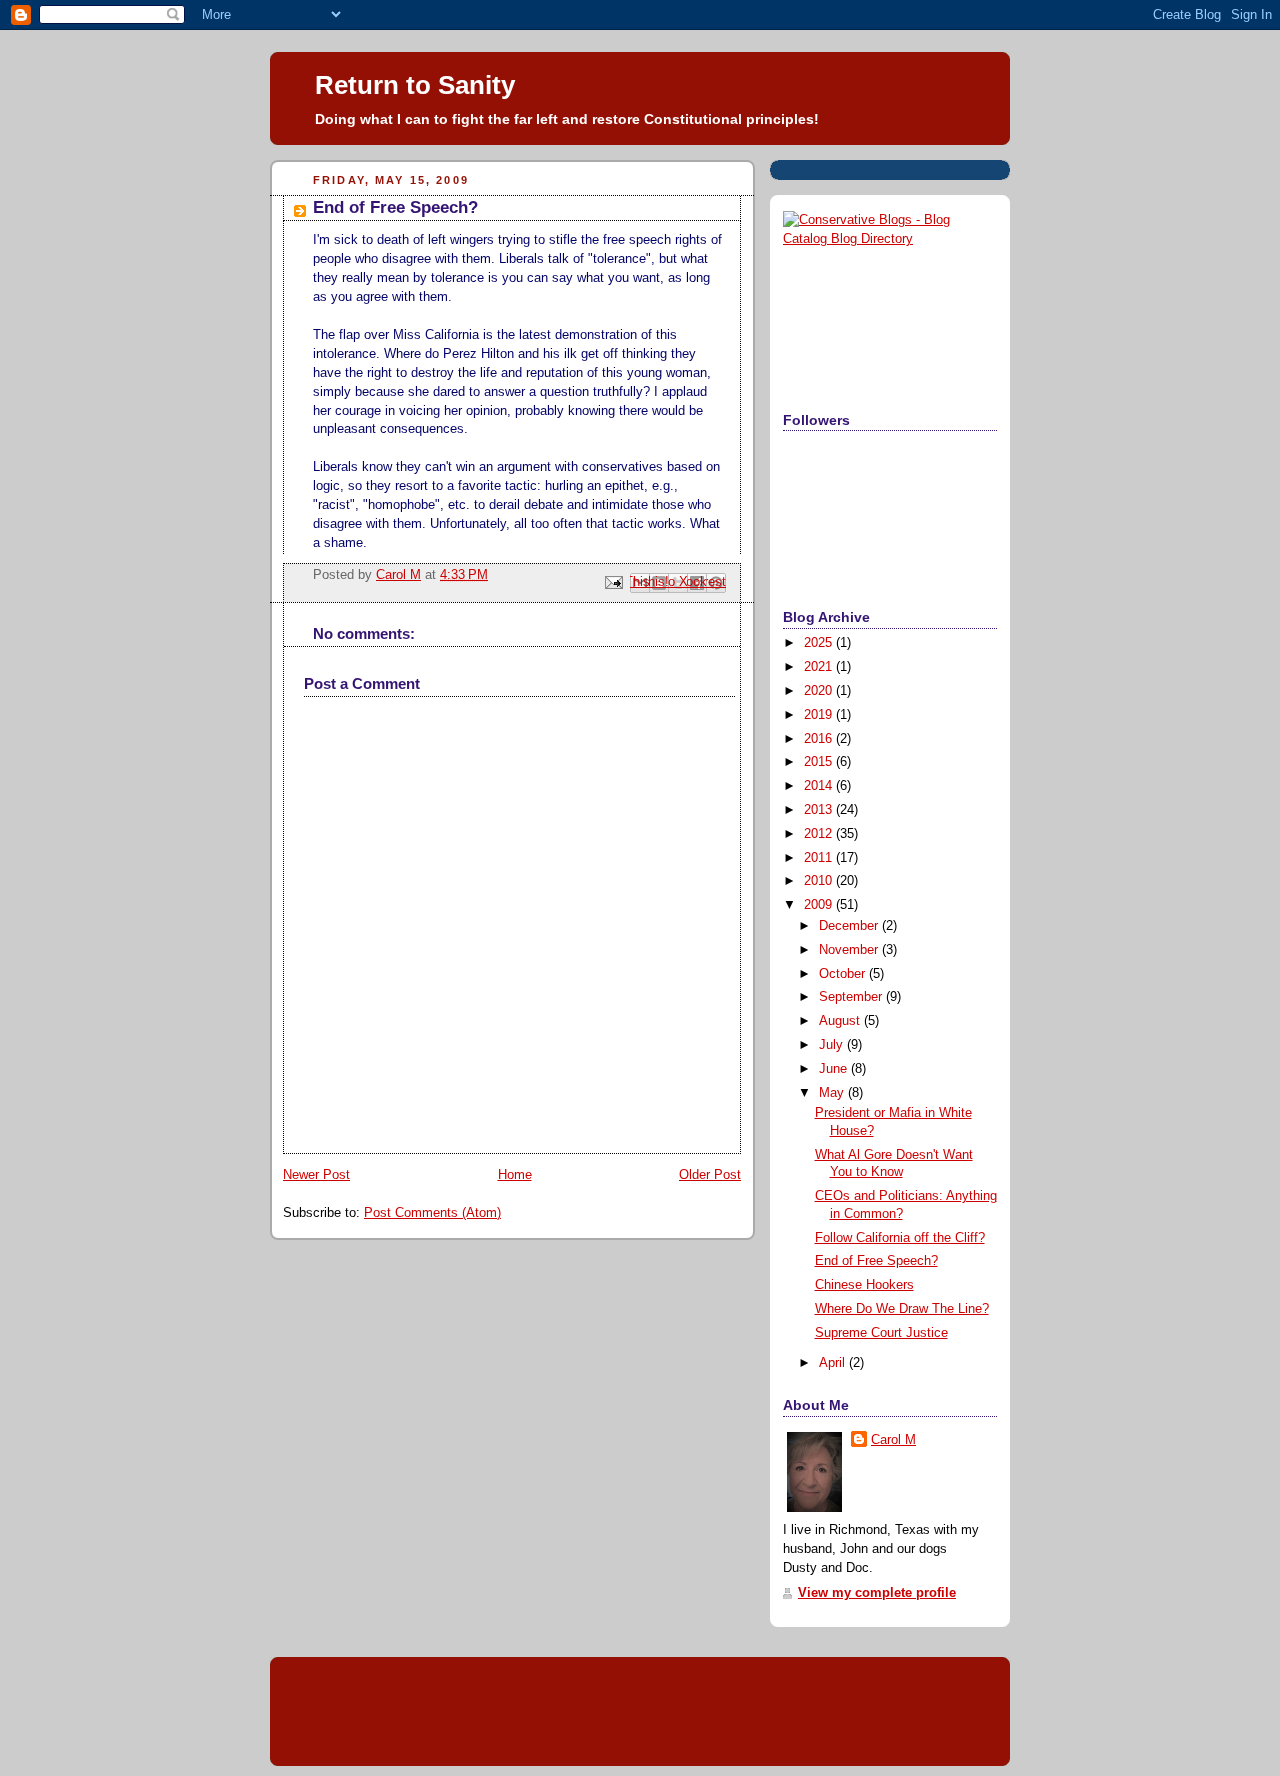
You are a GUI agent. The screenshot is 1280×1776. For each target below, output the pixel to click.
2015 (820, 762)
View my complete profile (877, 1593)
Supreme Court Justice (881, 1333)
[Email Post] (613, 582)
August (841, 1021)
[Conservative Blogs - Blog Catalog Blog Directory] (890, 239)
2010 (820, 881)
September (852, 997)
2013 (820, 810)
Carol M (893, 1440)
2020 (820, 691)
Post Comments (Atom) (432, 1213)
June (835, 1069)
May (833, 1093)
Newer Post (316, 1175)
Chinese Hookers (864, 1285)
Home (515, 1175)
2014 (820, 786)
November (850, 950)
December (850, 926)
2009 (820, 905)
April (834, 1363)
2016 (820, 739)
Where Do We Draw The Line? (902, 1309)
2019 (820, 715)
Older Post (710, 1175)
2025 (820, 643)
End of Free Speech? (876, 1261)
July (833, 1045)
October (844, 974)
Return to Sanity (415, 85)
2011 (820, 858)
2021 (820, 667)
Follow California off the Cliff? (900, 1238)
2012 (820, 834)
